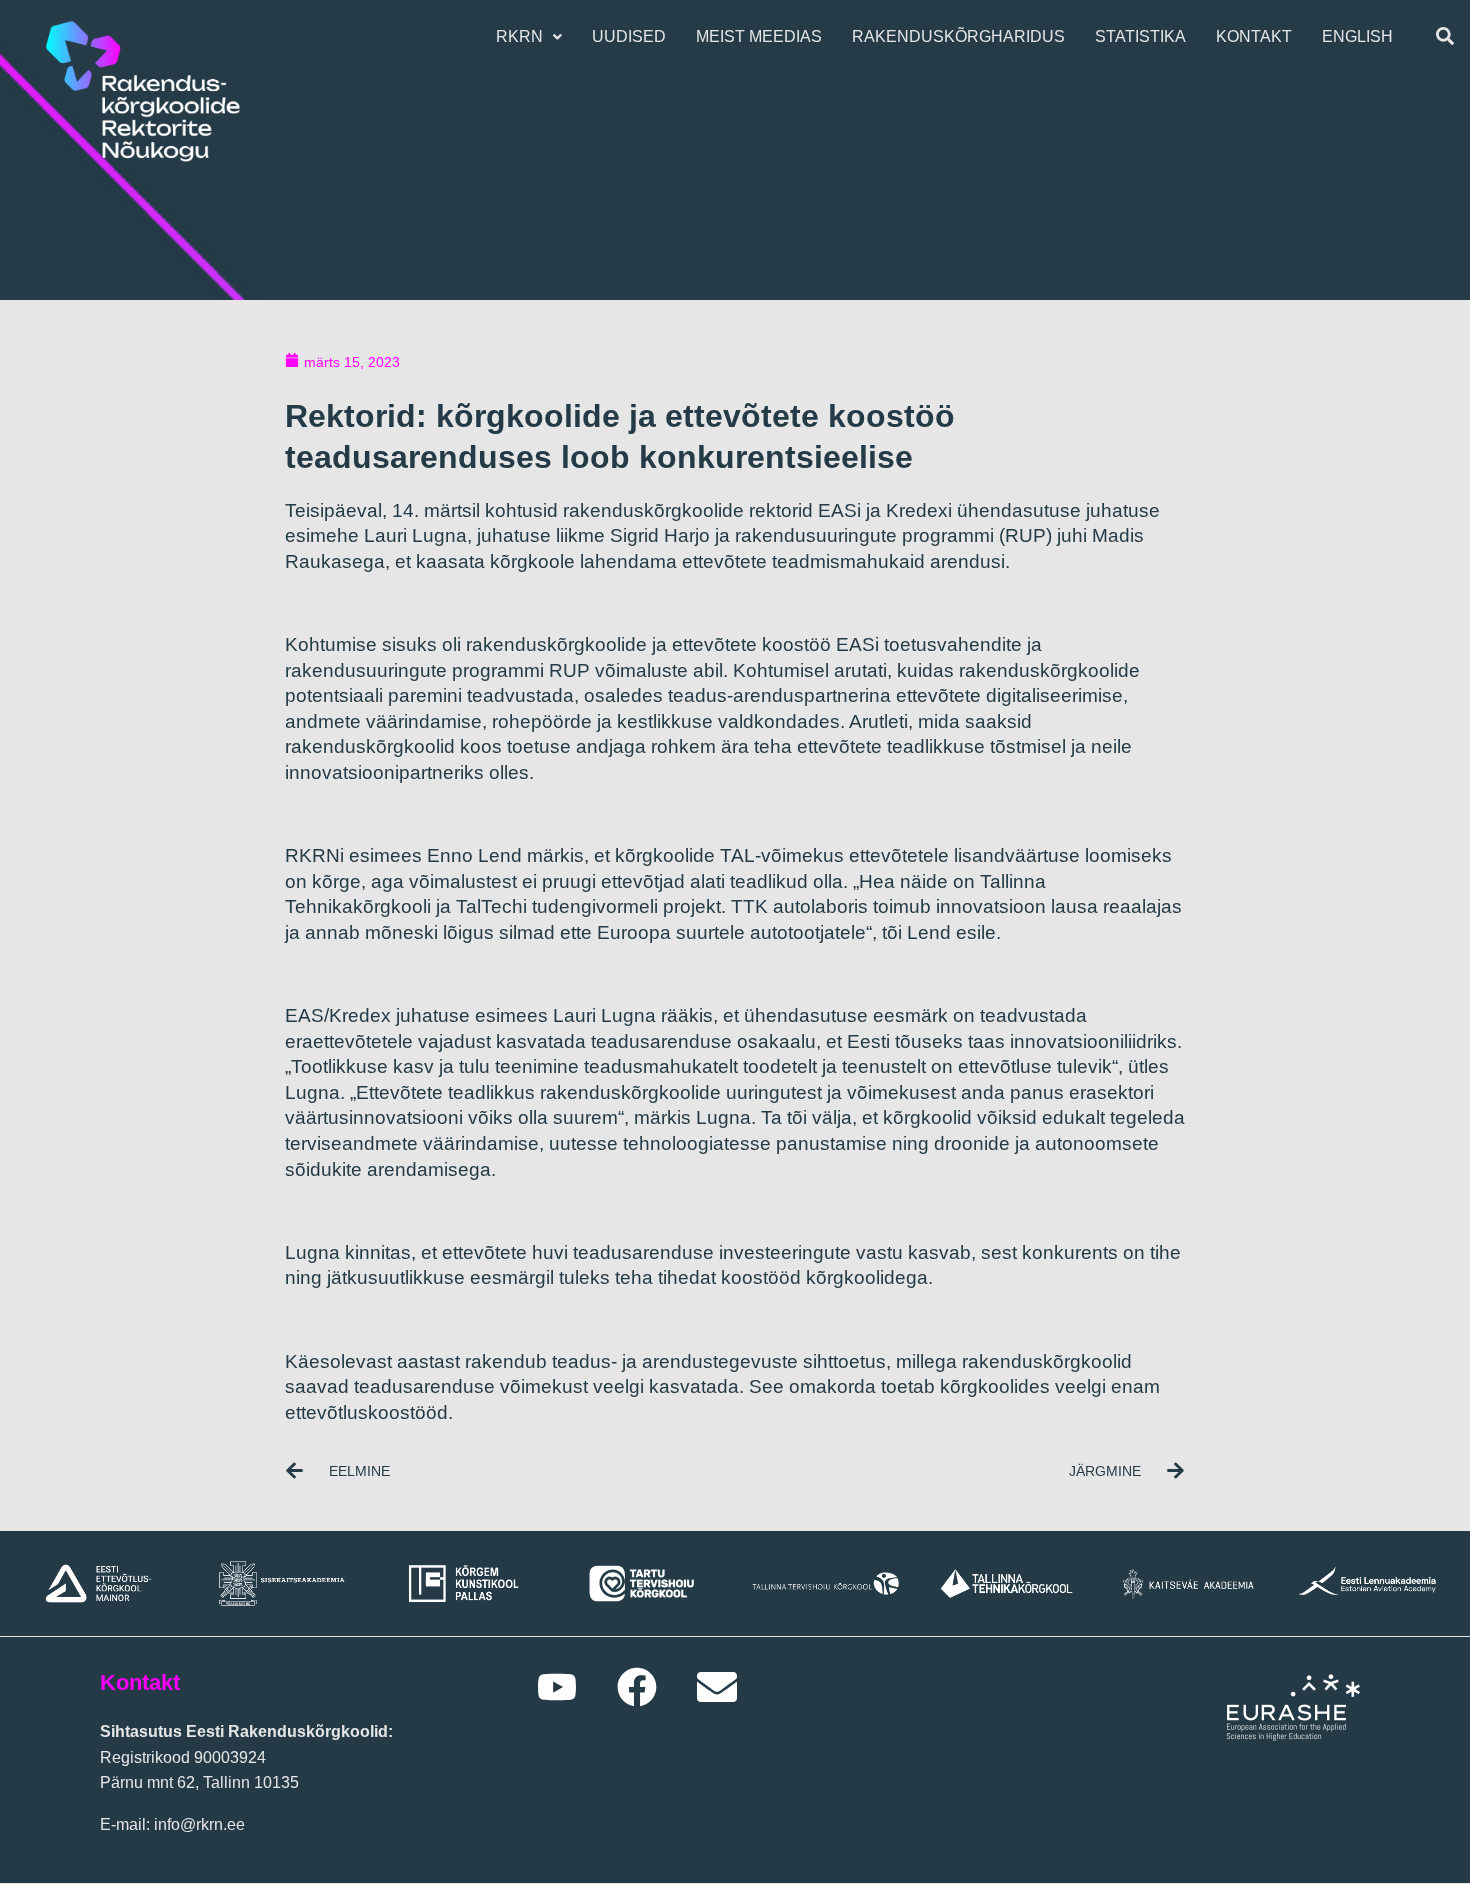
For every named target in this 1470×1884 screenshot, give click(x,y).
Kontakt (1254, 36)
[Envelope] (717, 1687)
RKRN (519, 36)
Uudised (629, 36)
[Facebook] (637, 1687)
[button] (529, 37)
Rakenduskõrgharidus (958, 36)
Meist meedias (759, 36)
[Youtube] (557, 1687)
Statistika (1140, 36)
